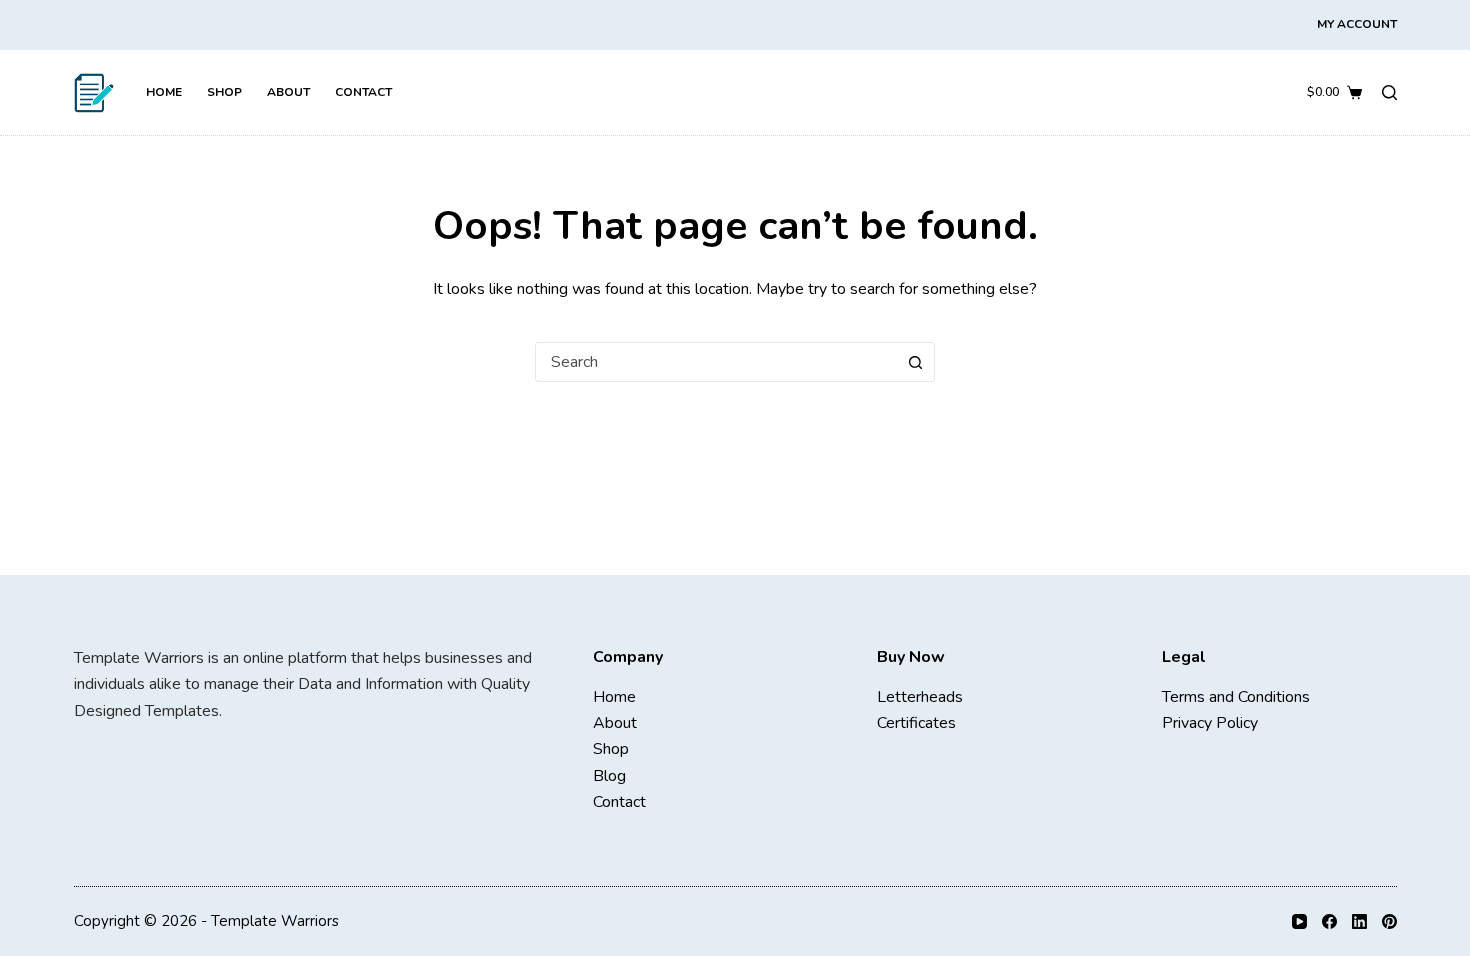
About (288, 92)
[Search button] (915, 362)
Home (164, 92)
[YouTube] (1299, 921)
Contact (363, 92)
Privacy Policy (1210, 723)
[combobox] (716, 362)
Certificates (916, 723)
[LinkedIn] (1359, 921)
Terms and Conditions (1236, 697)
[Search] (1389, 92)
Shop (224, 92)
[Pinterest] (1389, 921)
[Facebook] (1329, 921)
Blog (609, 776)
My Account (1357, 24)
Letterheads (920, 697)
